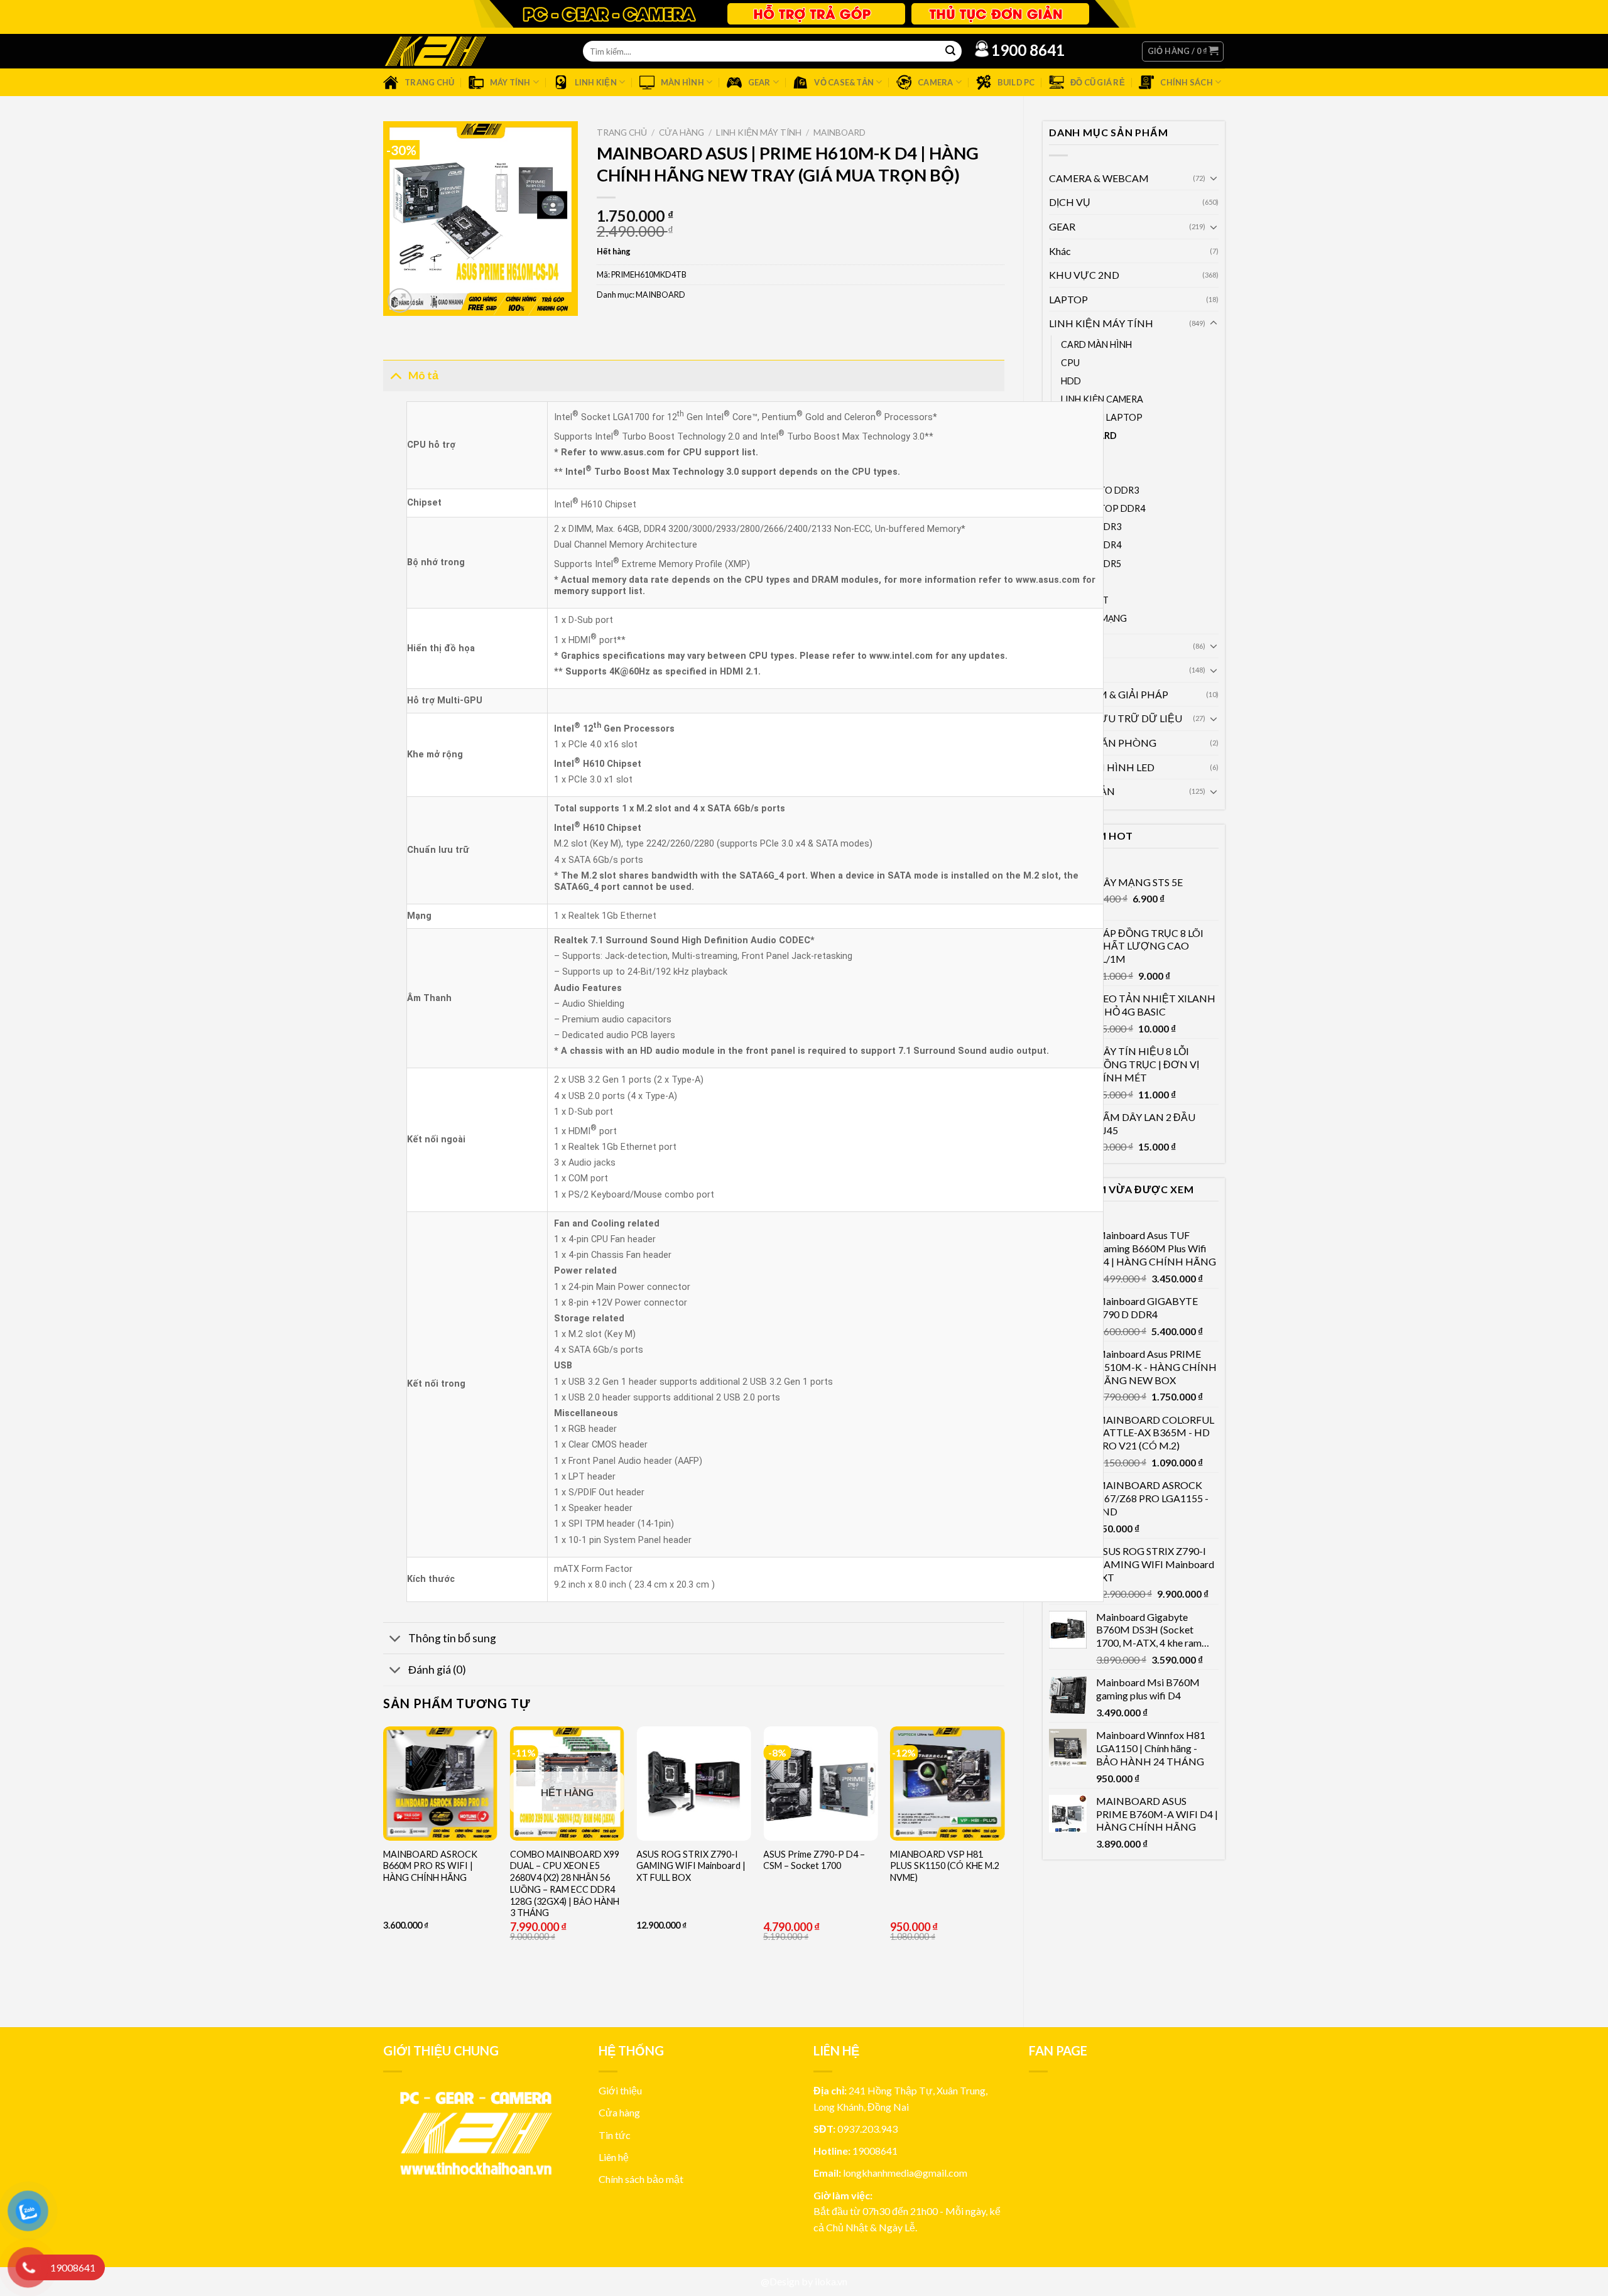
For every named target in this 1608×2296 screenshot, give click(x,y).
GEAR (1062, 226)
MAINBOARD (839, 133)
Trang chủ (622, 133)
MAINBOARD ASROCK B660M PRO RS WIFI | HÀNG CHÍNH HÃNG (430, 1866)
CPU (1070, 363)
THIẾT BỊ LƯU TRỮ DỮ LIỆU (1116, 718)
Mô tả (423, 375)
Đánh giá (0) (437, 1670)
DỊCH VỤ (1070, 202)
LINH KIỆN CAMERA (1102, 399)
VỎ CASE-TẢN (1082, 791)
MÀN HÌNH (1076, 646)
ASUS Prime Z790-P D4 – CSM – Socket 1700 (814, 1860)
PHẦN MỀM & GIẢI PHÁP (1109, 694)
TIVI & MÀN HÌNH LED (1102, 767)
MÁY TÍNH (1074, 670)
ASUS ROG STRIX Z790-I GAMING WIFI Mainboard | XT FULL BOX (691, 1866)
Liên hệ (614, 2157)
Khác (1060, 251)
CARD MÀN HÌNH (1096, 344)
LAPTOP (1068, 299)
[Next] (1004, 1866)
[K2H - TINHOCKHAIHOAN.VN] (435, 51)
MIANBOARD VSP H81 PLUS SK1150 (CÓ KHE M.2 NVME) (945, 1866)
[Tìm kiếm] (950, 51)
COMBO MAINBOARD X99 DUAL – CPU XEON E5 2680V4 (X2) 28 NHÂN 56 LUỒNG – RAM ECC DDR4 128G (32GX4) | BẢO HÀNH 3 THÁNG (565, 1884)
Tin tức (615, 2135)
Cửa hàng (682, 133)
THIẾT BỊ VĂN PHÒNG (1103, 743)
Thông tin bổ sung (452, 1638)
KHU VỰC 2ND (1084, 275)
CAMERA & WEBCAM (1099, 178)
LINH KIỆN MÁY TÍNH (1101, 323)
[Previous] (384, 1866)
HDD (1071, 381)
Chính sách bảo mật (641, 2179)
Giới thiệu (620, 2090)
